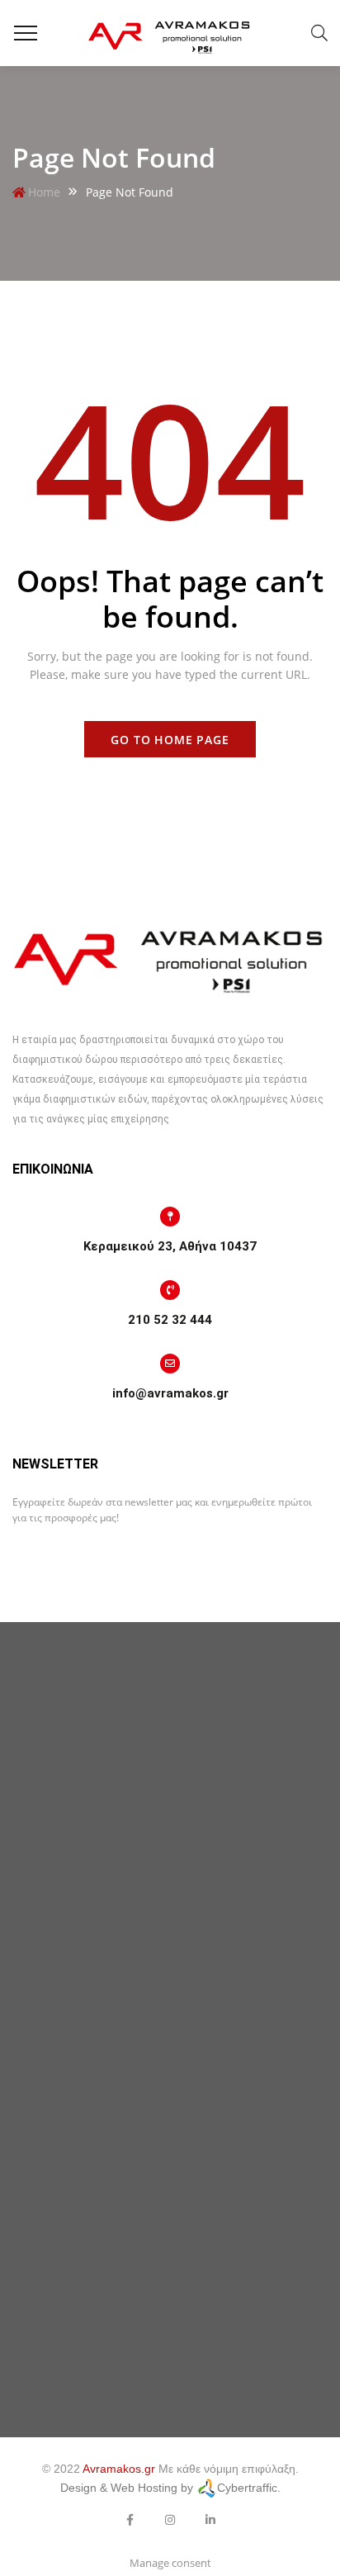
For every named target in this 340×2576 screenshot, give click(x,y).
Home (44, 192)
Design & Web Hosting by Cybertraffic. (170, 2488)
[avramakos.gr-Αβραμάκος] (170, 33)
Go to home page (170, 740)
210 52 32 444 (170, 1320)
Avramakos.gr (119, 2469)
